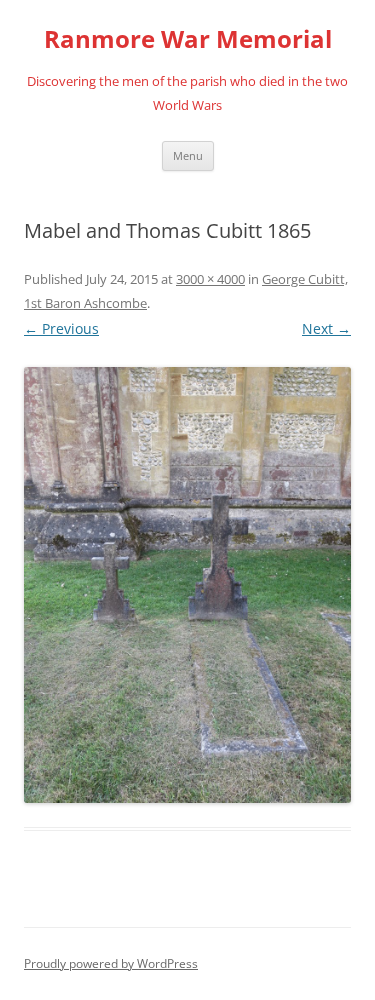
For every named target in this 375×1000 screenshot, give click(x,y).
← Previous (61, 328)
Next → (326, 328)
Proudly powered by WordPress (111, 963)
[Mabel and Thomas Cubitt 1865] (187, 585)
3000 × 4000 (210, 279)
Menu (188, 155)
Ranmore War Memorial (188, 39)
